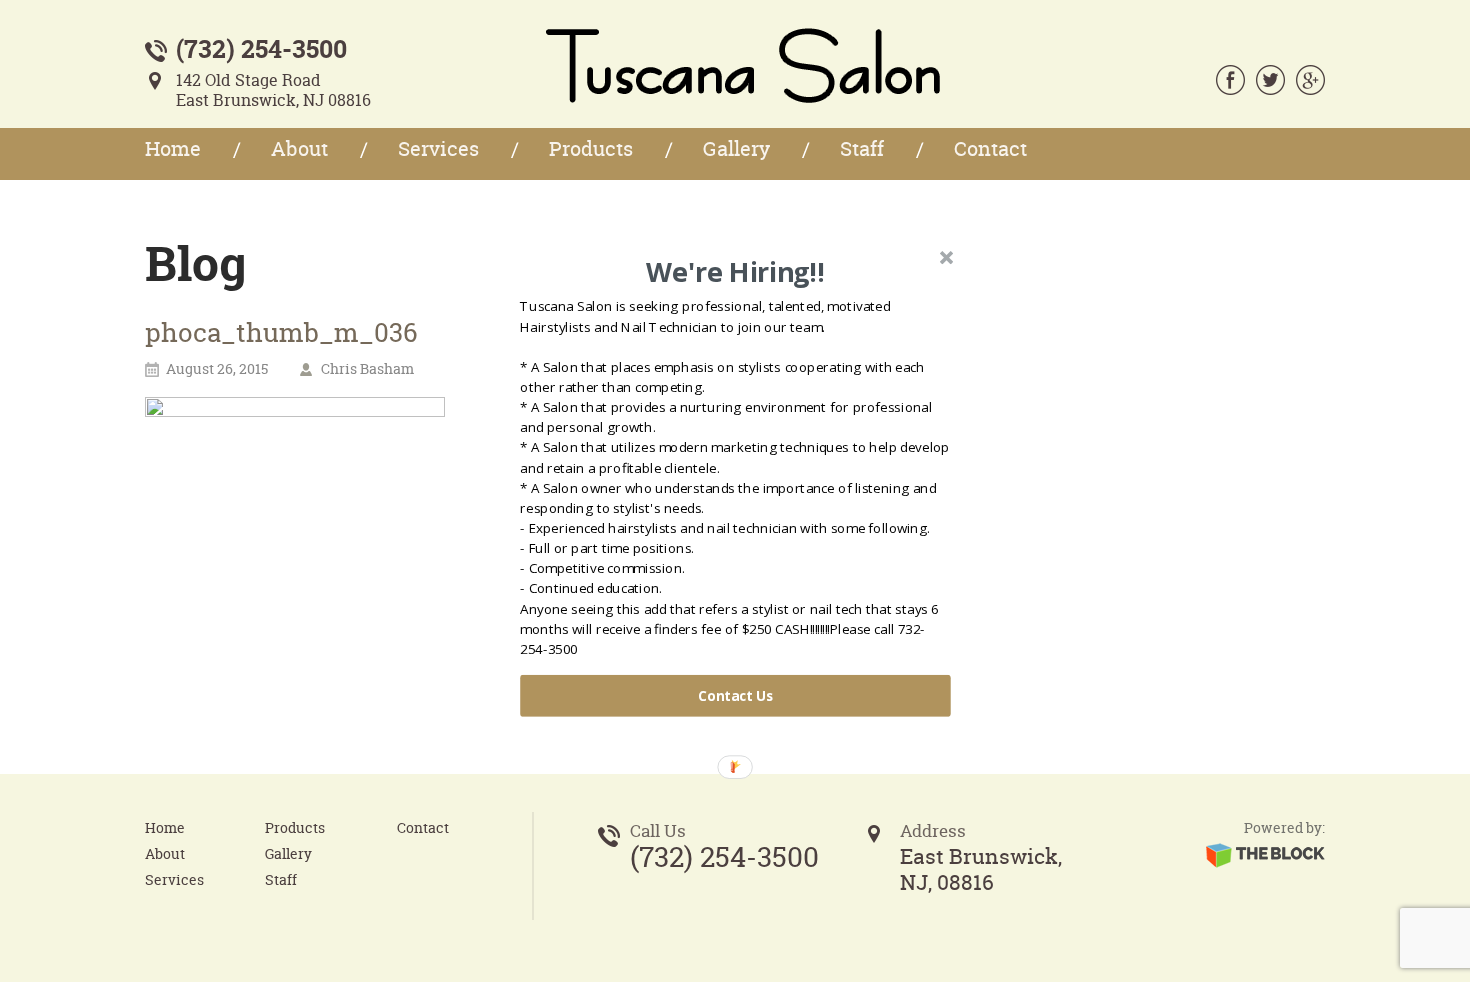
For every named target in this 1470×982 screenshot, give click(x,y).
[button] (735, 272)
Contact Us (735, 696)
